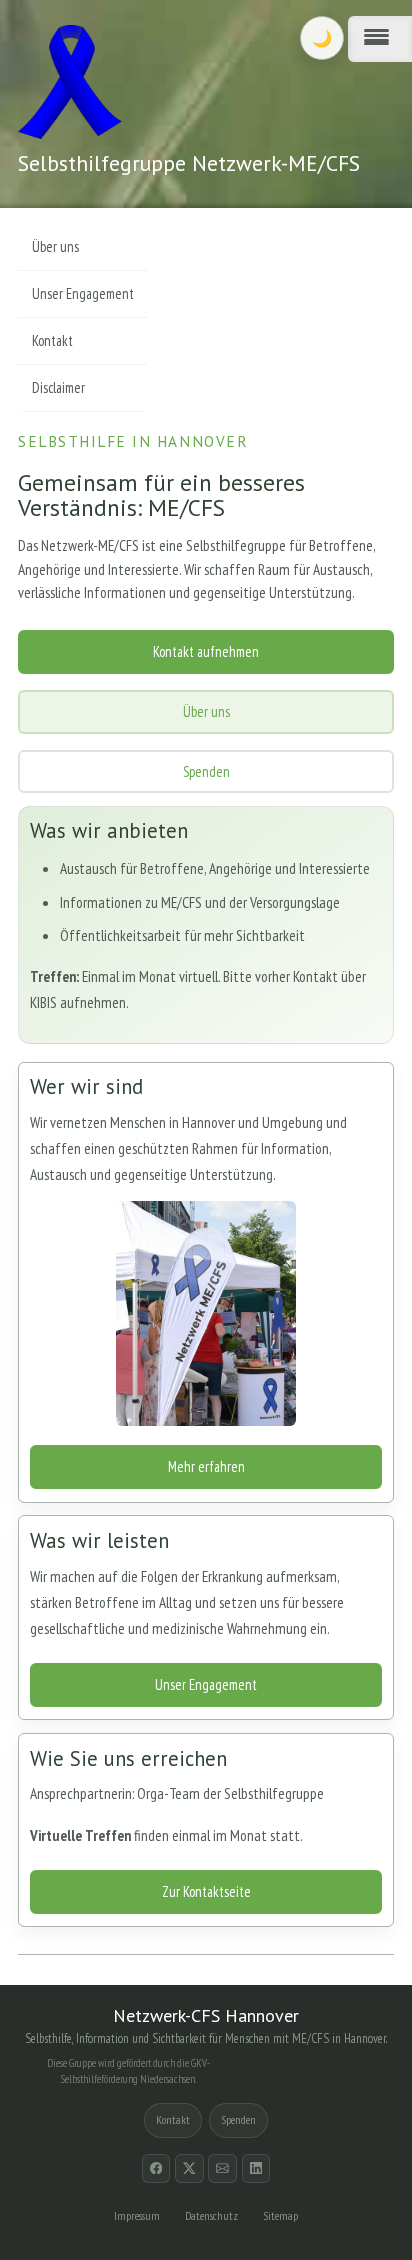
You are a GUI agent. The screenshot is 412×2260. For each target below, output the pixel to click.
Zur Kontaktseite (206, 1891)
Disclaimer (58, 387)
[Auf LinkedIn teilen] (256, 2168)
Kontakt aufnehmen (206, 651)
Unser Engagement (206, 1684)
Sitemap (280, 2215)
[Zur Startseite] (70, 82)
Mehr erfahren (206, 1466)
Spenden (206, 771)
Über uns (206, 711)
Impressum (137, 2215)
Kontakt (52, 340)
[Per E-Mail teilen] (222, 2168)
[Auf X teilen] (189, 2168)
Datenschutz (211, 2215)
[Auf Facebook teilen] (156, 2168)
